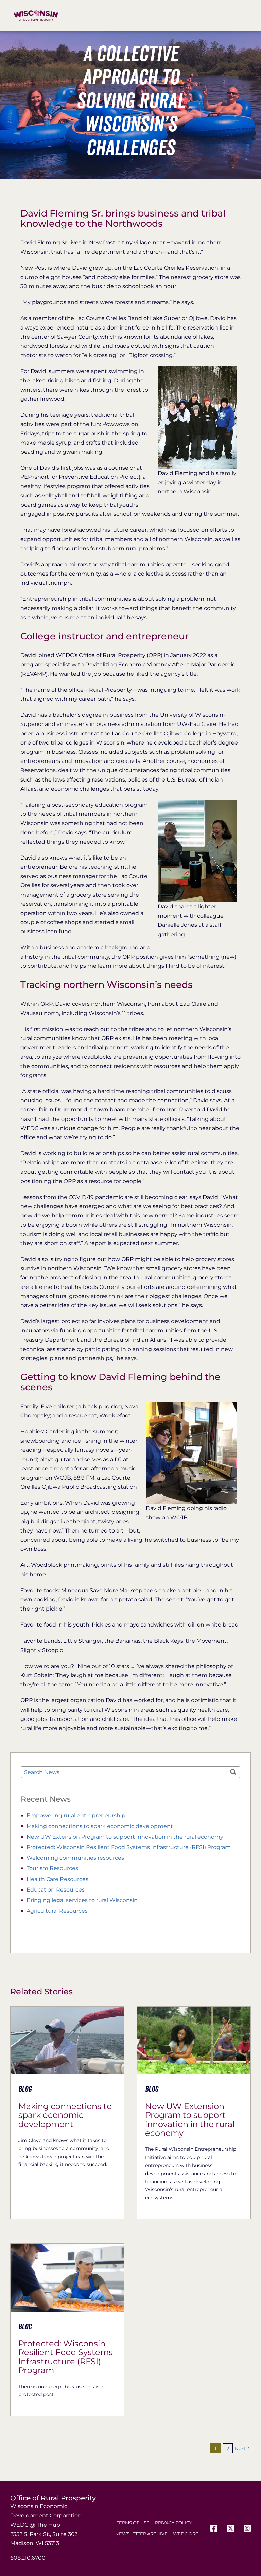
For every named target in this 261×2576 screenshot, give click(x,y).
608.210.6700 (28, 2558)
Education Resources (56, 1890)
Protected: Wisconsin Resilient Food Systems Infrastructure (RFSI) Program (129, 1847)
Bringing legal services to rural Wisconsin (82, 1900)
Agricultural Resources (57, 1911)
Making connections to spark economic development (100, 1826)
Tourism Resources (52, 1868)
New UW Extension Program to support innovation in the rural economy (125, 1837)
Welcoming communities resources (75, 1858)
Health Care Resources (57, 1879)
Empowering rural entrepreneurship (76, 1815)
